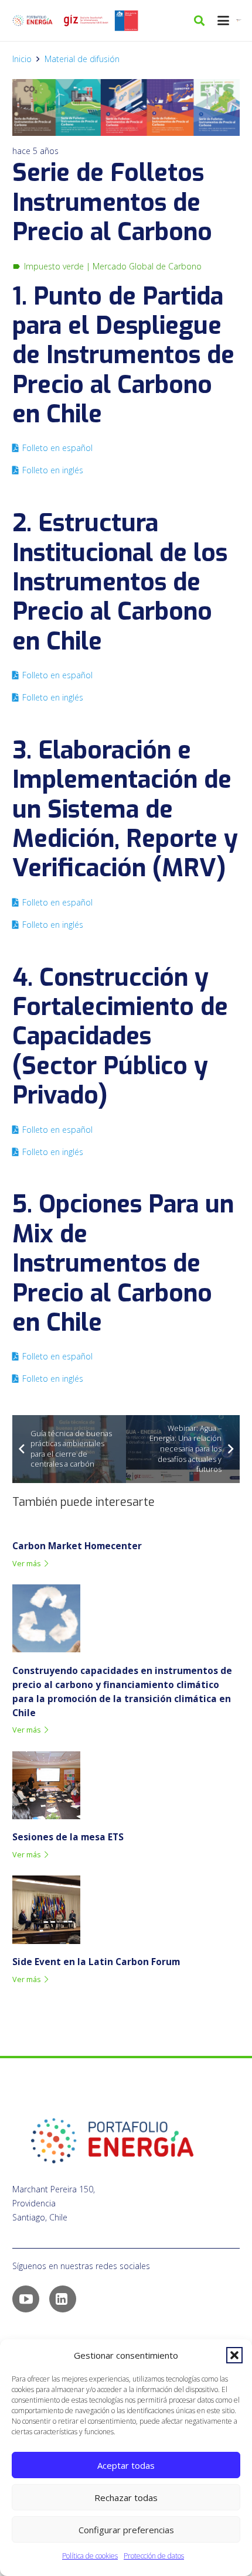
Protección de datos (154, 2556)
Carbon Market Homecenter (77, 1546)
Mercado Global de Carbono (147, 266)
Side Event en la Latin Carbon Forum (96, 1962)
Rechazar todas (126, 2498)
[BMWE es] (240, 21)
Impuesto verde (54, 266)
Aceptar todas (126, 2465)
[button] (234, 2355)
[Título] (86, 21)
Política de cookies (90, 2556)
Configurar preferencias (126, 2530)
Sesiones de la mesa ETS (68, 1837)
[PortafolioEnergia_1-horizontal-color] (33, 21)
